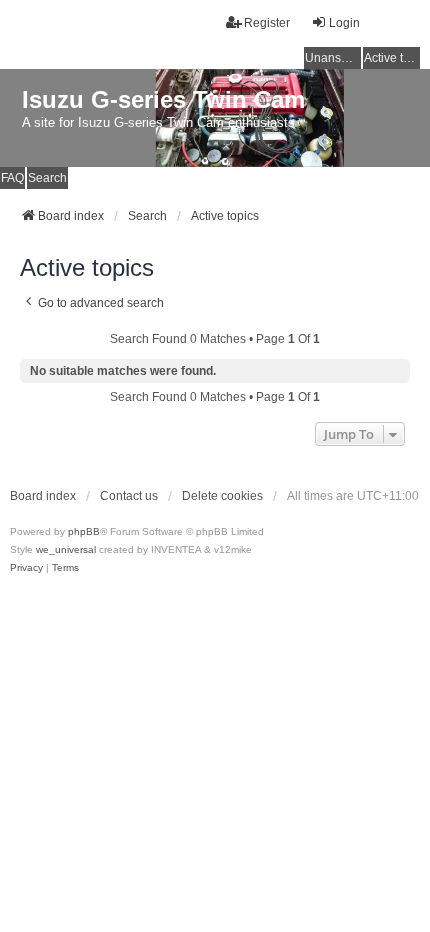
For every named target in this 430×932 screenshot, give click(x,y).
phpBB (84, 531)
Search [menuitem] (47, 178)
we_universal (66, 549)
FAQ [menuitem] (12, 178)
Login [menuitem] (344, 23)
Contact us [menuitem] (129, 496)
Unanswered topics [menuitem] (333, 58)
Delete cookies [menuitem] (222, 496)
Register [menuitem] (267, 23)
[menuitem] (26, 568)
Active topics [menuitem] (392, 58)
